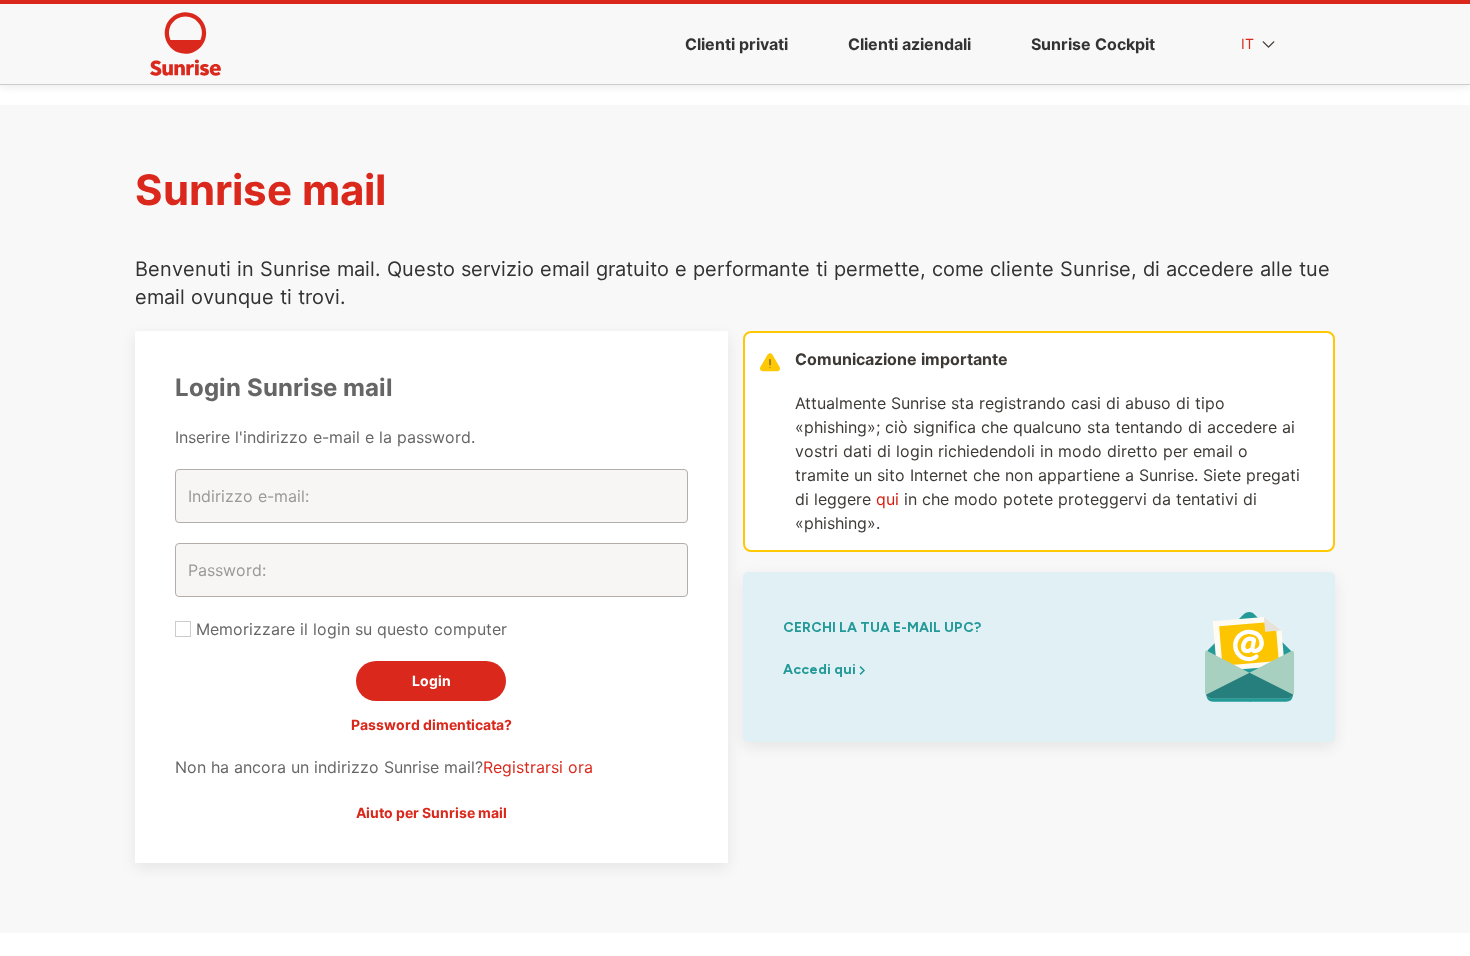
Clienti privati (736, 44)
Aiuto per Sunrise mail (431, 812)
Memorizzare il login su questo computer (349, 629)
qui (887, 499)
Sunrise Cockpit (1093, 44)
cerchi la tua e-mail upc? (882, 627)
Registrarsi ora (538, 767)
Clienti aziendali (909, 44)
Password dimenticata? (431, 724)
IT (1249, 43)
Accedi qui (821, 669)
